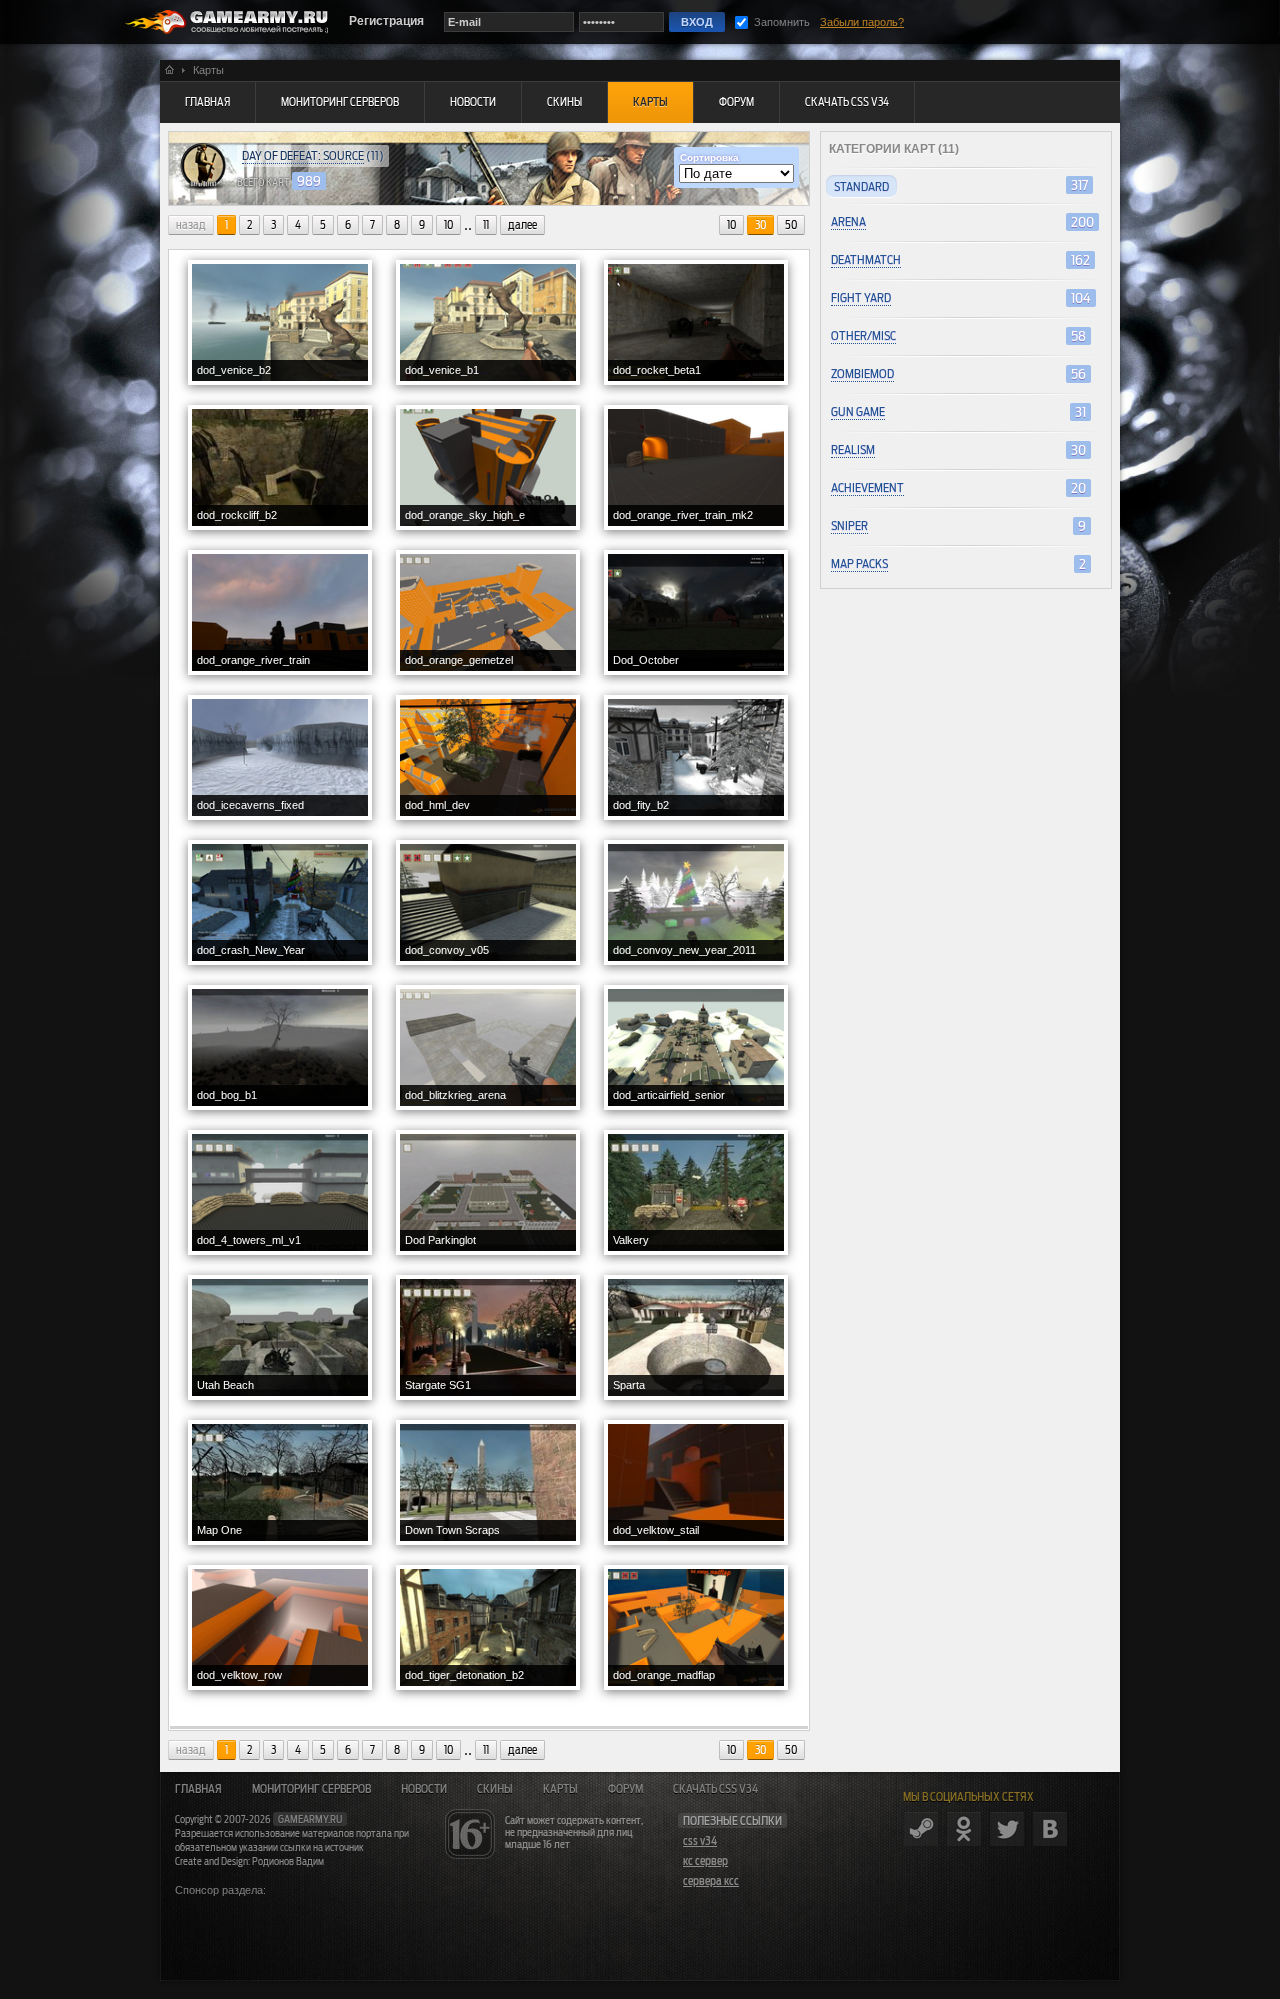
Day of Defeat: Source (303, 155)
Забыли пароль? (862, 22)
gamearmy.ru (310, 1819)
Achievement (867, 487)
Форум (625, 1789)
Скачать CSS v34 (715, 1789)
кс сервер (705, 1861)
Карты (560, 1789)
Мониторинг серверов (311, 1789)
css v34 (700, 1841)
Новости (424, 1789)
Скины (495, 1789)
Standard (861, 186)
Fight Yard (861, 297)
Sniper (849, 525)
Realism (853, 449)
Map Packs (859, 563)
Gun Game (858, 411)
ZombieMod (862, 373)
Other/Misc (863, 335)
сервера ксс (711, 1881)
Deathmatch (866, 259)
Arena (848, 221)
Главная (198, 1789)
